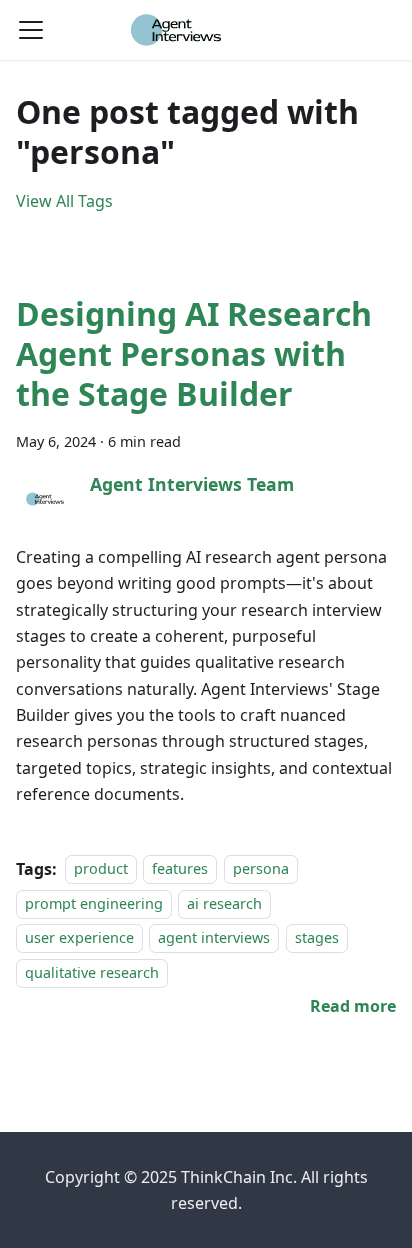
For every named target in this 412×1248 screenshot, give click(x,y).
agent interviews (214, 937)
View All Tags (64, 201)
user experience (79, 937)
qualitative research (92, 972)
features (180, 869)
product (101, 869)
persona (261, 869)
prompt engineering (94, 903)
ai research (224, 903)
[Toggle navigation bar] (31, 30)
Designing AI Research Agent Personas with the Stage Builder (194, 353)
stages (317, 937)
